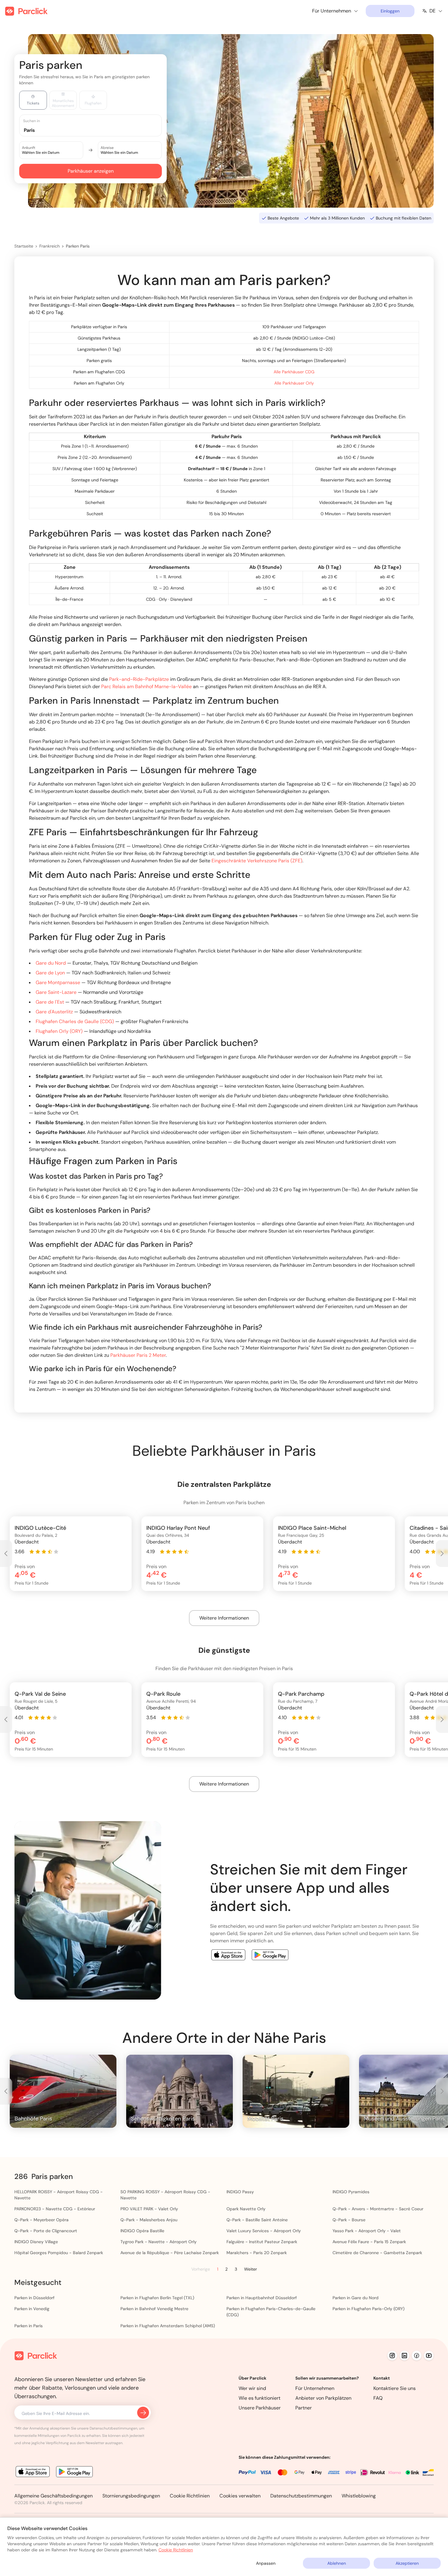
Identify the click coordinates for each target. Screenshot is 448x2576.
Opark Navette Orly (246, 2209)
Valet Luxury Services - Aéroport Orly (264, 2231)
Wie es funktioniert (260, 2398)
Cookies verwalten (240, 2496)
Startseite (24, 246)
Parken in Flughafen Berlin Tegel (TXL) (157, 2298)
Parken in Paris (28, 2326)
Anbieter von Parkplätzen (323, 2398)
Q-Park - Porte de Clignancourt (46, 2231)
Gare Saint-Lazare (56, 992)
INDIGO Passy (240, 2192)
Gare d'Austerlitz (54, 1012)
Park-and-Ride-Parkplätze (139, 679)
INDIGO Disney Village (36, 2242)
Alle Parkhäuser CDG (294, 372)
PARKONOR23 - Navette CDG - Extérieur (55, 2209)
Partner (304, 2408)
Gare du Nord (51, 963)
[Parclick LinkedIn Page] (404, 2356)
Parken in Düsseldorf (34, 2298)
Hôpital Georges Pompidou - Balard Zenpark (59, 2253)
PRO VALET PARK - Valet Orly (149, 2209)
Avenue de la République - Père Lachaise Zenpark (170, 2253)
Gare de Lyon (50, 973)
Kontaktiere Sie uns (395, 2388)
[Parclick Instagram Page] (392, 2356)
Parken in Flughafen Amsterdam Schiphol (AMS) (168, 2326)
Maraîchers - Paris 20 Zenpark (257, 2253)
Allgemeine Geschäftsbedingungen (53, 2496)
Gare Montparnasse (58, 982)
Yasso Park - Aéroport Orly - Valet (367, 2231)
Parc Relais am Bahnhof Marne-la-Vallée (146, 686)
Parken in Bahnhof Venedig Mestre (154, 2309)
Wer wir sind (252, 2388)
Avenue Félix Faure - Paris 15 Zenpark (369, 2242)
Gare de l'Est (50, 1002)
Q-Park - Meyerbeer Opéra (41, 2220)
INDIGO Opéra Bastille (142, 2231)
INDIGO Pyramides (351, 2192)
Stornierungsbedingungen (131, 2496)
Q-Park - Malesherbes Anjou (149, 2220)
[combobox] (96, 130)
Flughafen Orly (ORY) (59, 1031)
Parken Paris (78, 246)
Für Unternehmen (315, 2388)
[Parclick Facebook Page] (417, 2356)
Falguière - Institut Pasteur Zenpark (262, 2242)
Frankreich (50, 246)
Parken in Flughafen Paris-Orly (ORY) (368, 2309)
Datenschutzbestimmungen (301, 2496)
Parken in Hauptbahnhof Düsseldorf (262, 2298)
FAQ (378, 2398)
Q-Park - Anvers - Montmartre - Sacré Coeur (378, 2209)
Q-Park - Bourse (349, 2220)
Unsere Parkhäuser (260, 2408)
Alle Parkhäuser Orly (294, 383)
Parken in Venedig (32, 2309)
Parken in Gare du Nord (356, 2298)
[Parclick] (26, 11)
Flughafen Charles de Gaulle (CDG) (75, 1021)
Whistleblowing (359, 2496)
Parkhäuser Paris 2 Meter (138, 1355)
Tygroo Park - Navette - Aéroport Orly (158, 2242)
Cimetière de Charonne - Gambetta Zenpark (377, 2253)
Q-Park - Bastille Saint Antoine (257, 2220)
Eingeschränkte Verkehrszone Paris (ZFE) (257, 861)
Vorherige (201, 2269)
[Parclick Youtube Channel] (429, 2356)
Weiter (251, 2269)
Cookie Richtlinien (190, 2496)
